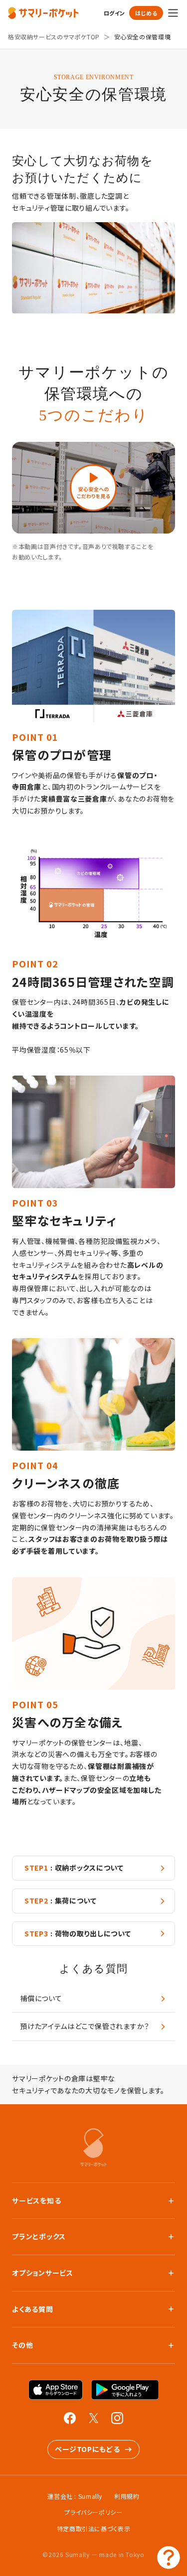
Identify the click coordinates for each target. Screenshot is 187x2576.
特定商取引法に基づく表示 (94, 2528)
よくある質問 (32, 2309)
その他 (22, 2345)
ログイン (114, 13)
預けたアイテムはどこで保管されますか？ (85, 2026)
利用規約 (127, 2496)
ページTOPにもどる (87, 2449)
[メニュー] (173, 13)
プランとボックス (39, 2236)
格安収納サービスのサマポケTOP (54, 37)
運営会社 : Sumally (75, 2496)
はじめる (146, 13)
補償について (41, 1998)
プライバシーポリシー (93, 2512)
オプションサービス (43, 2273)
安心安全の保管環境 (143, 37)
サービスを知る (36, 2200)
